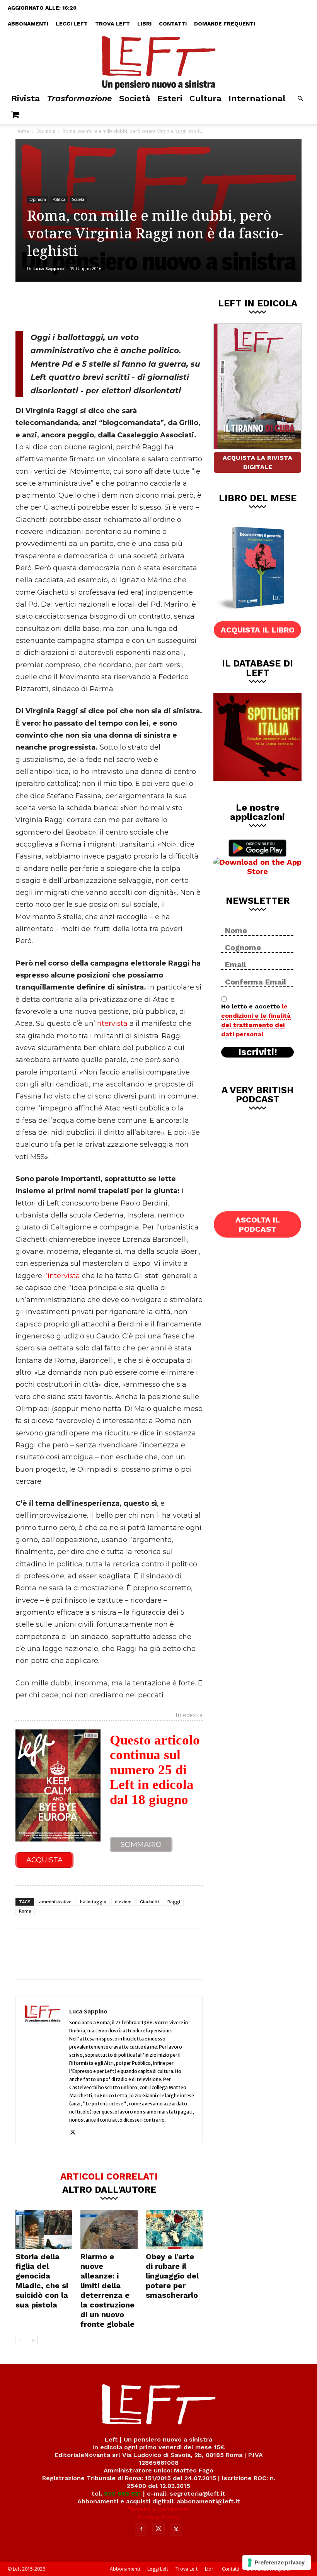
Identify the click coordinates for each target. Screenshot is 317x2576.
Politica (59, 199)
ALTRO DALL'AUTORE (109, 2189)
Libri (144, 24)
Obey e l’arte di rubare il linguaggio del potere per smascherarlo (172, 2276)
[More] (148, 305)
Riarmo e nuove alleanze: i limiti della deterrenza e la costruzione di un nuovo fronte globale (107, 2290)
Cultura (205, 98)
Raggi (174, 1902)
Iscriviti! (258, 1052)
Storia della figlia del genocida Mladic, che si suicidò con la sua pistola (42, 2281)
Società (135, 98)
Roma (25, 1911)
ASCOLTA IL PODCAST (258, 1224)
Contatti (173, 24)
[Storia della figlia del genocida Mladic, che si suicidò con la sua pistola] (44, 2229)
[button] (300, 99)
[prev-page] (20, 2341)
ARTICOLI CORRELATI (109, 2176)
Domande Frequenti (225, 24)
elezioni (123, 1902)
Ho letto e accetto (256, 1020)
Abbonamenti (28, 24)
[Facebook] (71, 305)
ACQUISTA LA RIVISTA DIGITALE (257, 462)
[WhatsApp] (122, 305)
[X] (96, 305)
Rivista (26, 98)
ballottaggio (93, 1902)
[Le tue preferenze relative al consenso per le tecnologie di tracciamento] (277, 2562)
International (257, 98)
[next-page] (33, 2341)
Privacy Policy (159, 2517)
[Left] (158, 61)
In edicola (189, 1716)
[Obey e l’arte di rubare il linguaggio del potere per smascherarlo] (174, 2229)
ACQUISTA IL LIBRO (258, 630)
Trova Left (112, 24)
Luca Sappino (49, 268)
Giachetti (149, 1902)
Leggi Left (72, 24)
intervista (111, 1024)
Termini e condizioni (158, 2509)
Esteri (170, 98)
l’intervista (62, 1276)
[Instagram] (158, 2529)
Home (22, 131)
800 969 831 (123, 2494)
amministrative (55, 1902)
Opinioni (46, 131)
